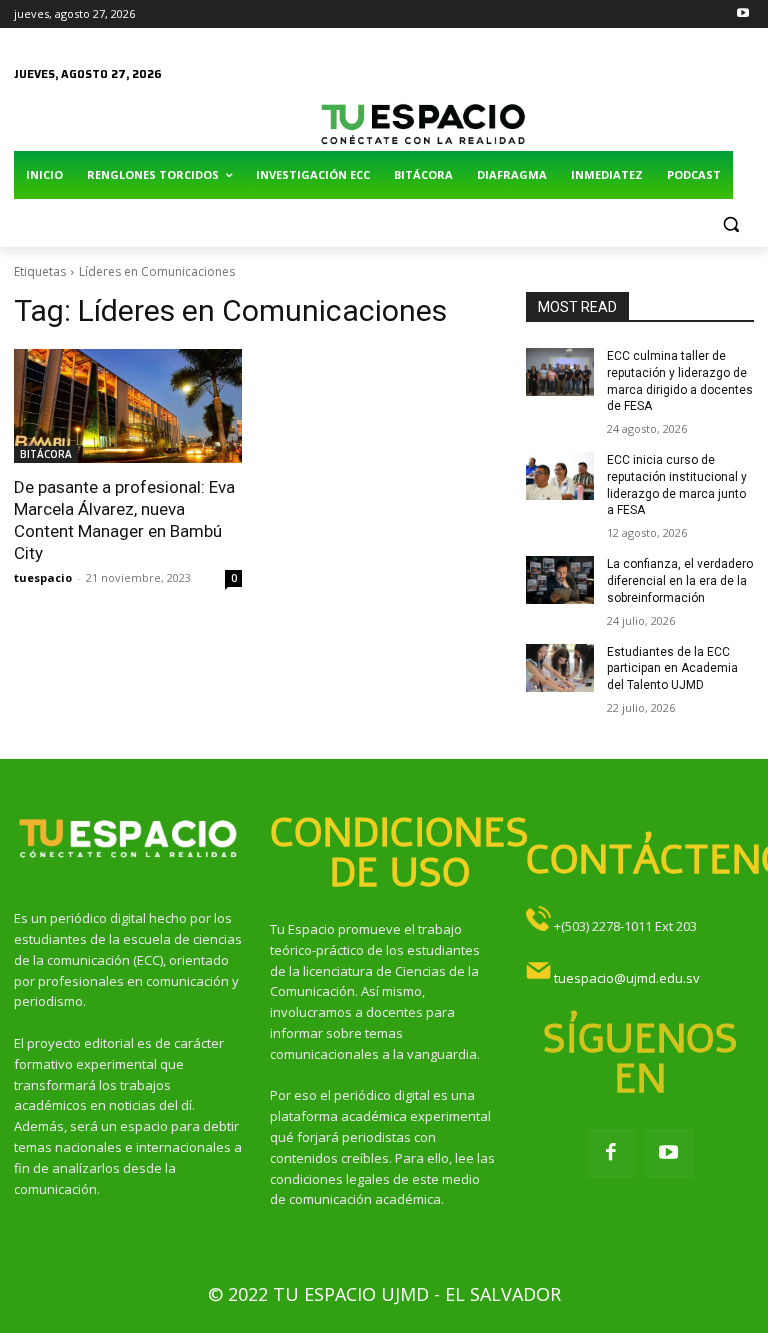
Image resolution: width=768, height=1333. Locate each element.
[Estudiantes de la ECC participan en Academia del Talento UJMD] (560, 668)
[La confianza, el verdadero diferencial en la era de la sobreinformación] (560, 580)
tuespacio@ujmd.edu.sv (627, 978)
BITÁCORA (46, 454)
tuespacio (43, 577)
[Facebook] (612, 1154)
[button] (730, 223)
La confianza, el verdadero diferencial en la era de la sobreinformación (680, 581)
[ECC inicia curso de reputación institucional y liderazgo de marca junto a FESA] (560, 476)
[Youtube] (742, 14)
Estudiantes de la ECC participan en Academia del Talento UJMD (672, 669)
